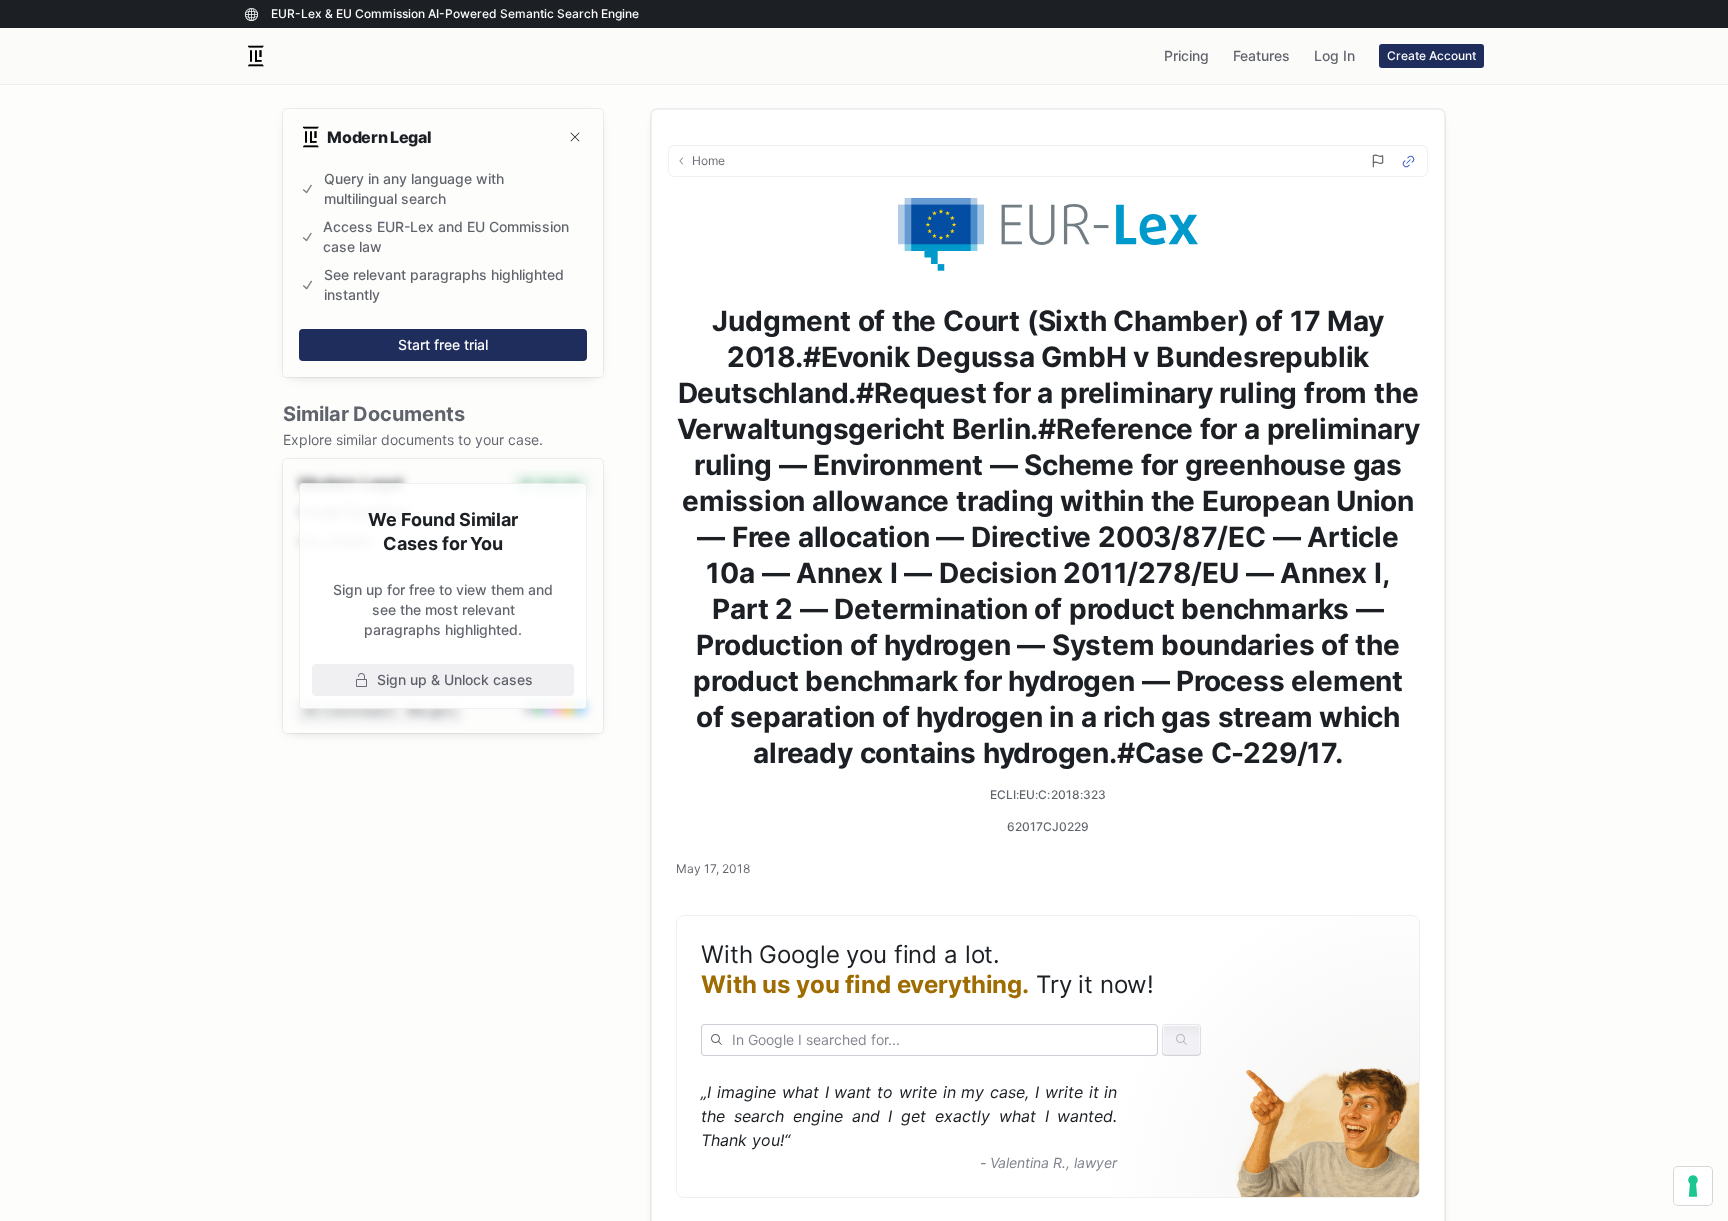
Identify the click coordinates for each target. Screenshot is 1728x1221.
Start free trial (443, 344)
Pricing (1186, 55)
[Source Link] (1408, 161)
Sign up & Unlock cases (455, 679)
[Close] (575, 137)
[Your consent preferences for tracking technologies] (1693, 1186)
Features (1261, 55)
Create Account (1431, 55)
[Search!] (1181, 1040)
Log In (1334, 55)
